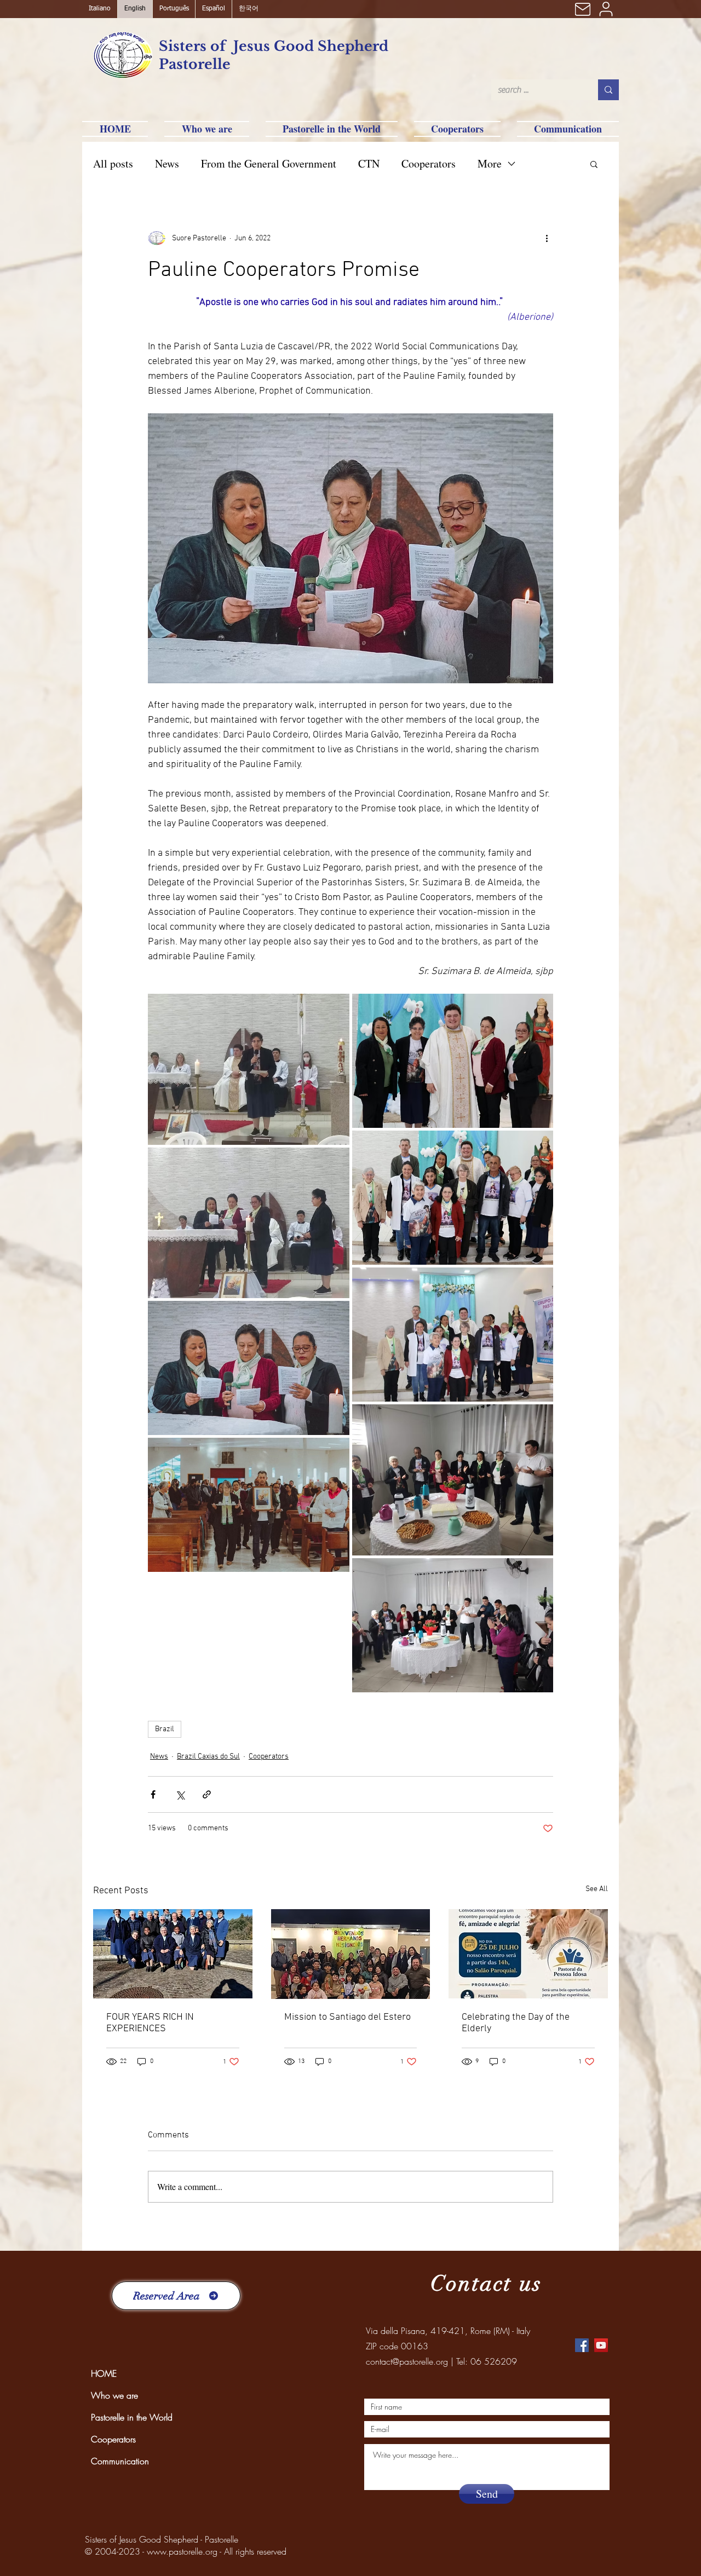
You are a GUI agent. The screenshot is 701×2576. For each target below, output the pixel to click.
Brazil (165, 1729)
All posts (113, 163)
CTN (369, 163)
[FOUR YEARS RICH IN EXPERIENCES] (173, 1954)
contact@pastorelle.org (407, 2361)
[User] (606, 9)
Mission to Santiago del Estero (347, 2017)
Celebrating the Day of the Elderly (516, 2023)
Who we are (114, 2395)
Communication (120, 2461)
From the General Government (269, 163)
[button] (594, 164)
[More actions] (547, 238)
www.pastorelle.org (182, 2551)
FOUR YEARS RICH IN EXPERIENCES (150, 2023)
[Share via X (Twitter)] (180, 1794)
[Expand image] (249, 1069)
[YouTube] (601, 2345)
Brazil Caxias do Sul (208, 1757)
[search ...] (608, 90)
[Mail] (583, 9)
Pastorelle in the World (132, 2417)
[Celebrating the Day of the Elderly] (528, 1954)
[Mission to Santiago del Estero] (351, 1954)
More (490, 163)
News (167, 163)
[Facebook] (582, 2345)
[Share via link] (207, 1794)
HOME (104, 2373)
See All (597, 1889)
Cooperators (429, 163)
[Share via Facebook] (153, 1794)
